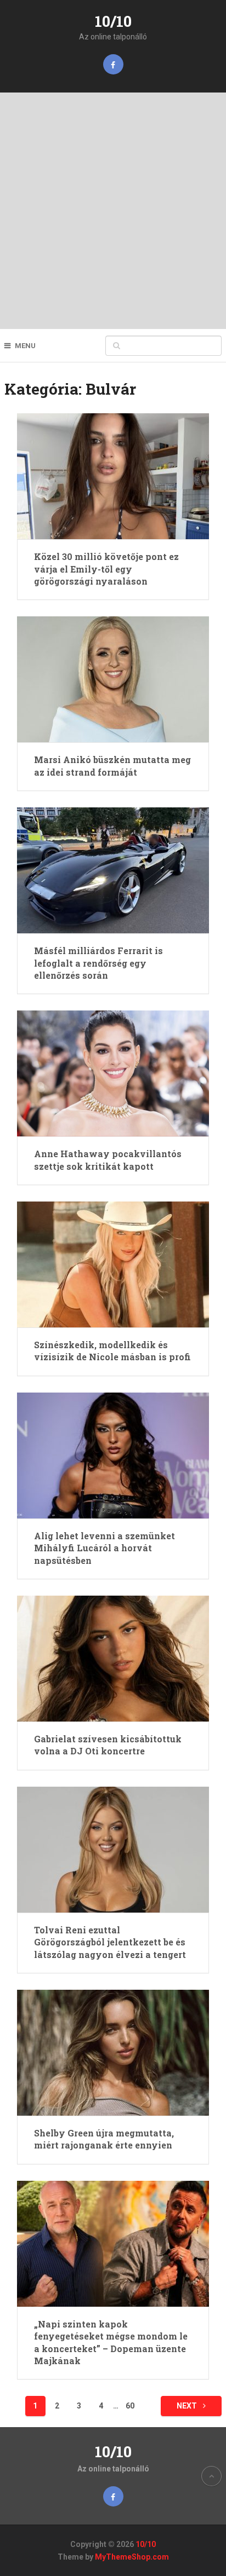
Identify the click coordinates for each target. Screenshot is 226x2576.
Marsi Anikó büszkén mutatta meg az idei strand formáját (112, 766)
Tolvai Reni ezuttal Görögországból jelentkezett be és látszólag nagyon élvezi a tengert (110, 1942)
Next (188, 2406)
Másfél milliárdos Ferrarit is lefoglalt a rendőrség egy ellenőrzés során (98, 963)
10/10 (113, 21)
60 (130, 2406)
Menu (25, 346)
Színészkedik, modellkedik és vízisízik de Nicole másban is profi (112, 1351)
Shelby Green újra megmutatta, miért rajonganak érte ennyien (104, 2139)
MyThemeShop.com (132, 2557)
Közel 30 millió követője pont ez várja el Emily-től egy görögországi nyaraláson (106, 569)
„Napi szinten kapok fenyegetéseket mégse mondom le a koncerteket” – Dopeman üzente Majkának (111, 2342)
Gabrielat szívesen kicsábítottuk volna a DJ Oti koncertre (108, 1745)
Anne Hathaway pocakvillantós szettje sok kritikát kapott (108, 1160)
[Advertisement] (113, 211)
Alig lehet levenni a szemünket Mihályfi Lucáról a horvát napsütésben (104, 1548)
